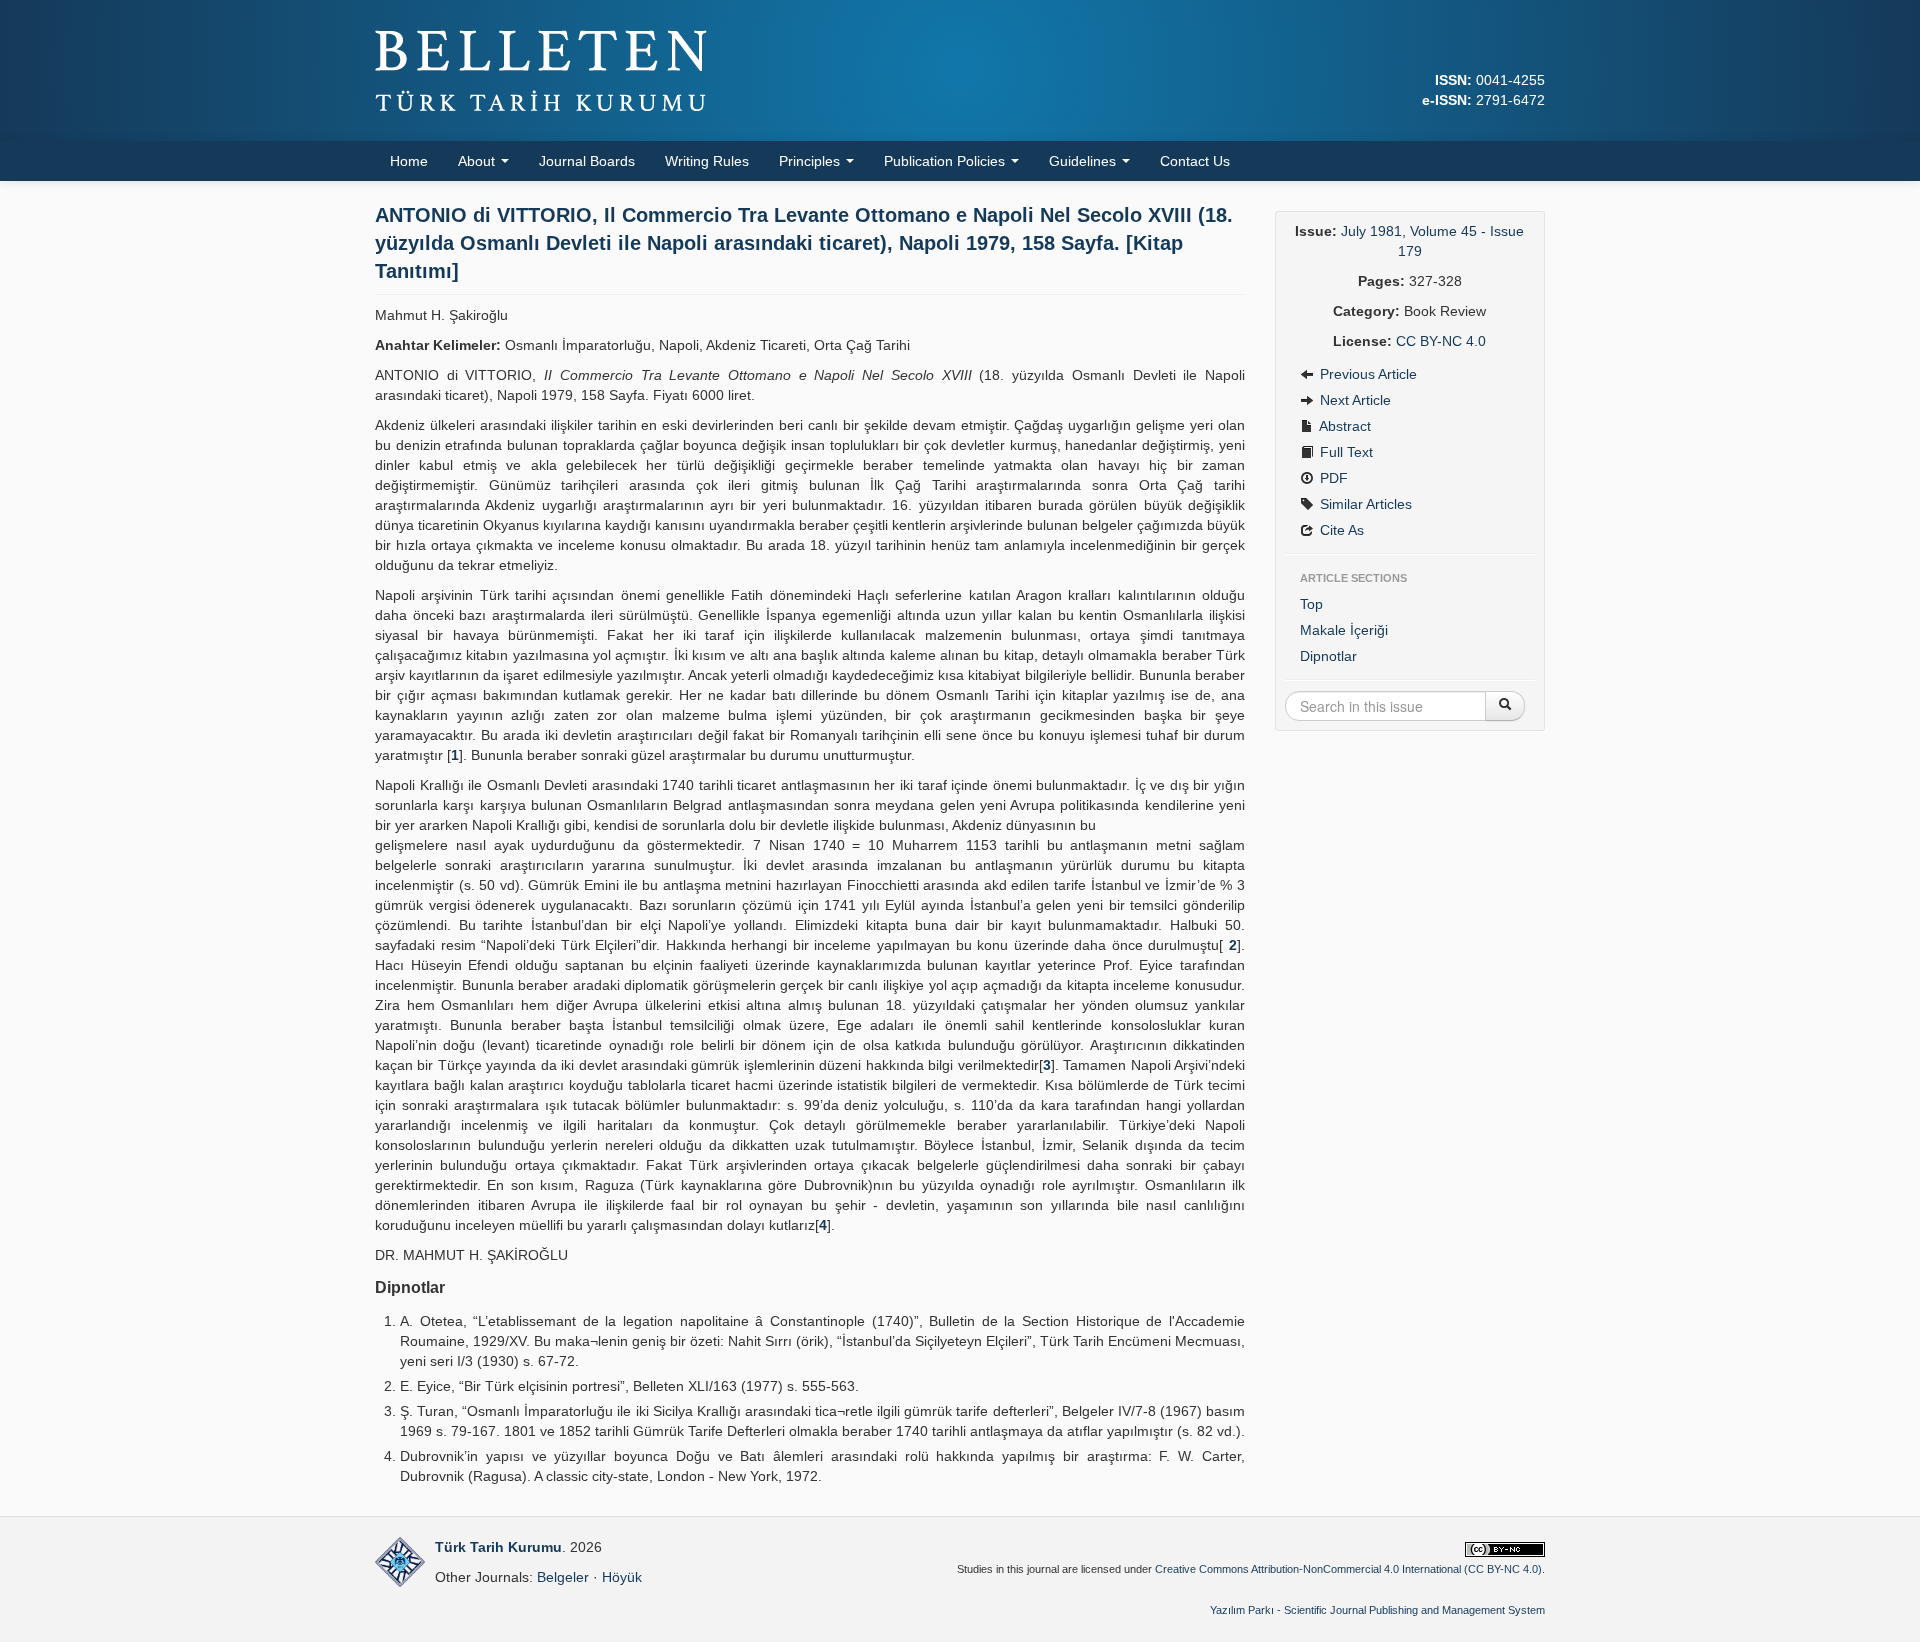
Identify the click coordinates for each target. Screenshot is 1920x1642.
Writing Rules (707, 161)
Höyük (622, 1577)
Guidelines (1084, 161)
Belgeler (563, 1577)
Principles (811, 161)
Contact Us (1195, 161)
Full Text (1344, 452)
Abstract (1343, 426)
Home (409, 161)
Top (1311, 604)
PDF (1332, 478)
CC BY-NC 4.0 (1441, 341)
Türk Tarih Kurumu (498, 1547)
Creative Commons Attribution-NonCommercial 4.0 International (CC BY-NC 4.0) (1348, 1569)
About (478, 161)
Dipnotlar (1328, 656)
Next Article (1353, 400)
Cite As (1340, 530)
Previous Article (1366, 374)
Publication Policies (946, 161)
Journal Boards (587, 161)
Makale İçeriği (1344, 630)
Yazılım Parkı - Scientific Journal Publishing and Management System (1377, 1610)
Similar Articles (1364, 504)
